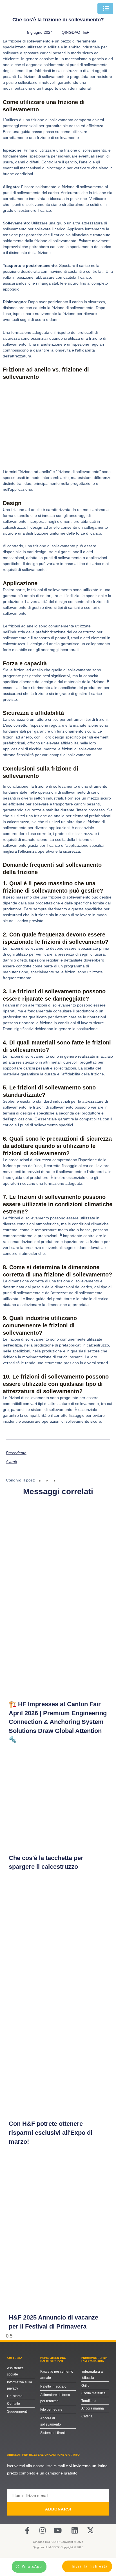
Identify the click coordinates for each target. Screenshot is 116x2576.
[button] (40, 1481)
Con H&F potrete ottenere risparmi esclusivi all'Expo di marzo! (51, 2133)
